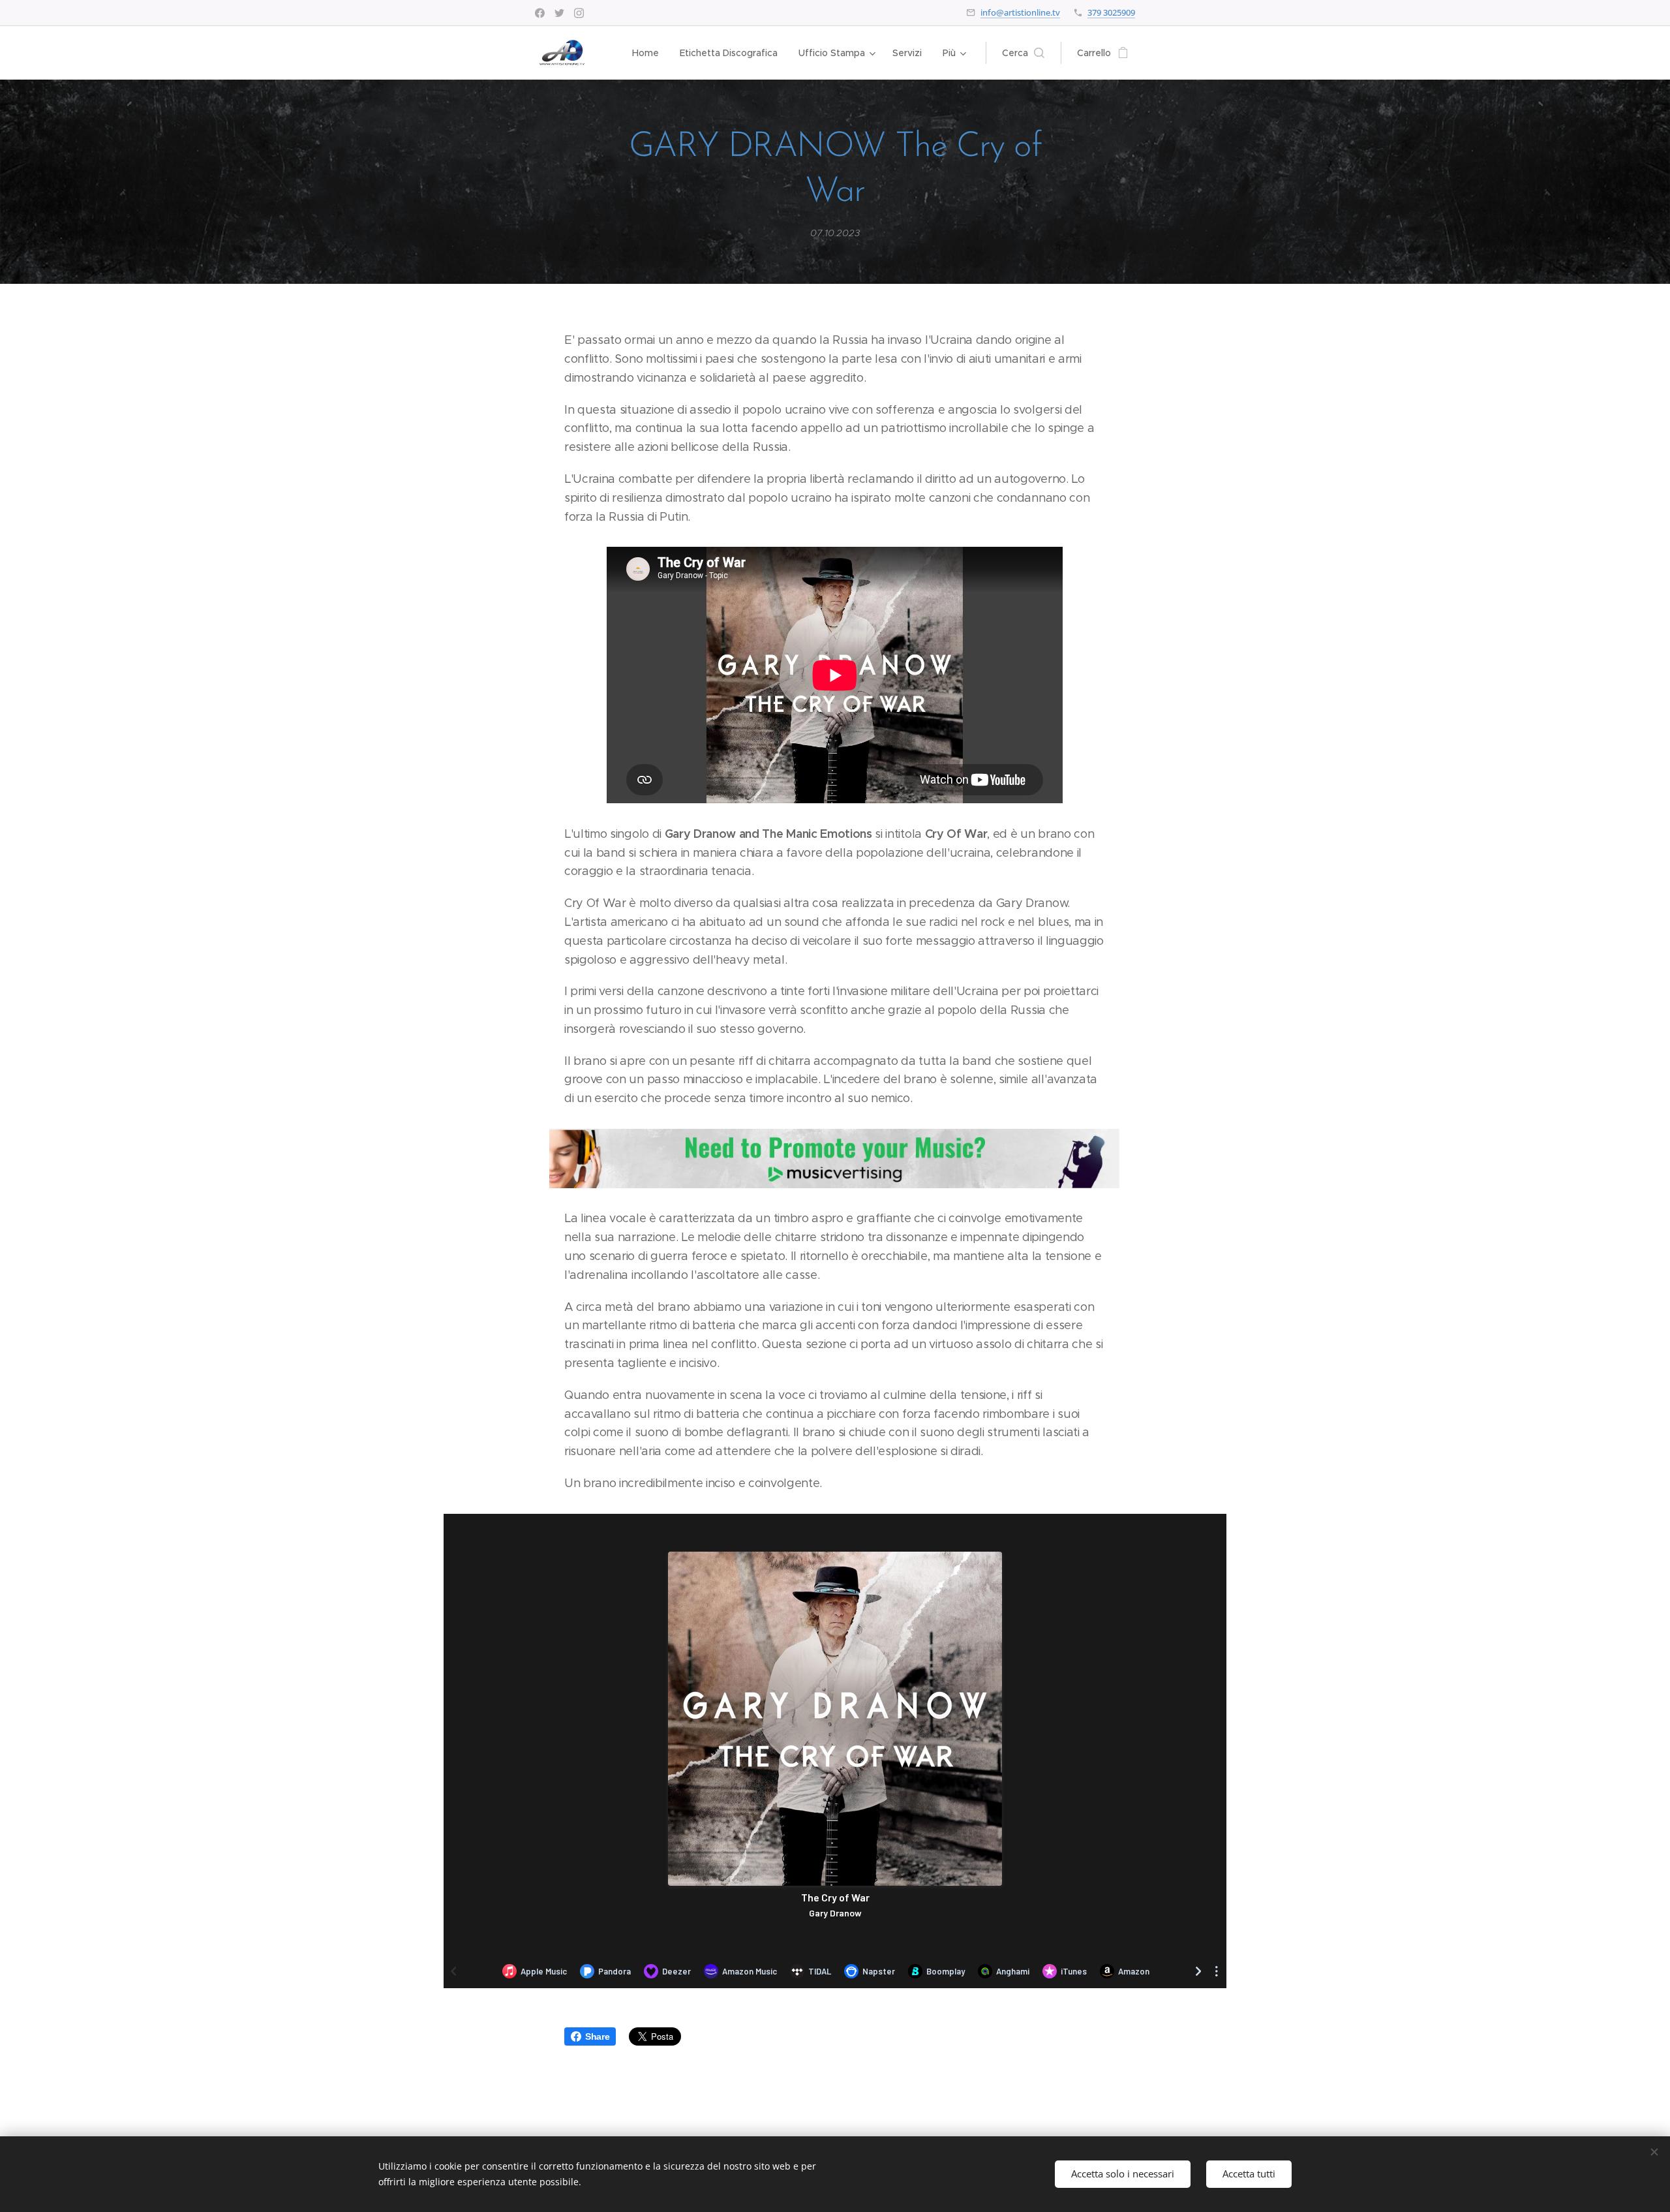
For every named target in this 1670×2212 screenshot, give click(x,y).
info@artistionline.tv (1020, 12)
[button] (1023, 53)
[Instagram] (579, 13)
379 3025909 (1111, 12)
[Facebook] (540, 13)
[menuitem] (649, 53)
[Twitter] (559, 13)
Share (597, 2036)
